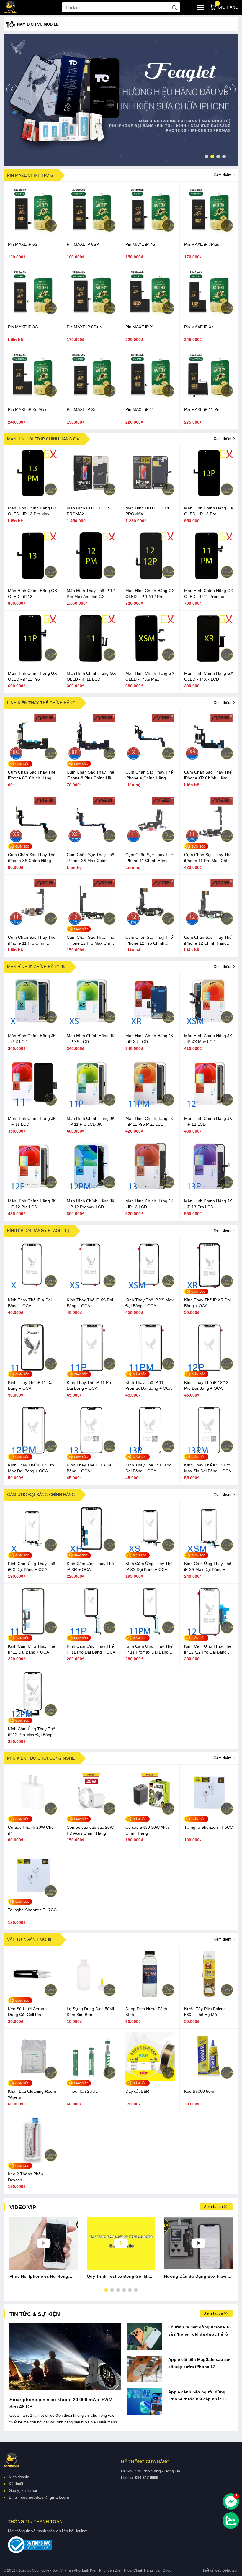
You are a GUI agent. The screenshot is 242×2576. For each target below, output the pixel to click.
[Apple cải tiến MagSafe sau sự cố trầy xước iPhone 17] (145, 2369)
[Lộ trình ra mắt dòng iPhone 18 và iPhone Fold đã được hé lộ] (145, 2337)
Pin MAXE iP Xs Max (27, 409)
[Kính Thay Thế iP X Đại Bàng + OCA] (33, 1288)
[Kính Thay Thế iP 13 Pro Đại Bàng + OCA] (150, 1453)
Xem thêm (223, 175)
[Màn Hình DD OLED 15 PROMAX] (91, 496)
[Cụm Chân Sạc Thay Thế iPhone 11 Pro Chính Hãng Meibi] (33, 926)
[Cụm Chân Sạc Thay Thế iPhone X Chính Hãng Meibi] (150, 761)
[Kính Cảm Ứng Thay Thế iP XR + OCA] (91, 1552)
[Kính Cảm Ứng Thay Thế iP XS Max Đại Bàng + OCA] (209, 1552)
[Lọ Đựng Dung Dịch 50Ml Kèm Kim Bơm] (91, 1997)
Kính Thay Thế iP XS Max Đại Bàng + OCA (149, 1303)
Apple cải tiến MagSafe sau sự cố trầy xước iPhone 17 (199, 2363)
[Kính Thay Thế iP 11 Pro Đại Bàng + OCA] (91, 1371)
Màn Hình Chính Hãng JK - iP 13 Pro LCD (208, 1204)
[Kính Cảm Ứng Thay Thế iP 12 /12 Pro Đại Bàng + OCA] (209, 1635)
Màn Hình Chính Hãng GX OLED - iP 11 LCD (91, 676)
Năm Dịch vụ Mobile (38, 24)
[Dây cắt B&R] (150, 2080)
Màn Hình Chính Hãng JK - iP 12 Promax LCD (91, 1204)
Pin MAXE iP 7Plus (202, 244)
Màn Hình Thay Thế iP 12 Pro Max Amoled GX (91, 594)
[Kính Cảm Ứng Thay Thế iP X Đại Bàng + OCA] (33, 1552)
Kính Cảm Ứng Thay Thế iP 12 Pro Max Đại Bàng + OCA (32, 1732)
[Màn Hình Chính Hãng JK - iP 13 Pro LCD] (209, 1189)
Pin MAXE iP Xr (81, 409)
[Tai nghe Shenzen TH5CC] (209, 1816)
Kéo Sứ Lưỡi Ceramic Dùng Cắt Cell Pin (28, 2012)
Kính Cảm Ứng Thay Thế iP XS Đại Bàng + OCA (149, 1566)
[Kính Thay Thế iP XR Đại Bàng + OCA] (209, 1288)
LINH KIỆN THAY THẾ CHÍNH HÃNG (41, 703)
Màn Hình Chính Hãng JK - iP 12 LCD (208, 1121)
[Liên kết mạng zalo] (231, 2521)
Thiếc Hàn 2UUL (82, 2091)
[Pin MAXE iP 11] (150, 398)
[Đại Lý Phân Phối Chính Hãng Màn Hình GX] (121, 99)
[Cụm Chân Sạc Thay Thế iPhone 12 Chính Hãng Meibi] (209, 926)
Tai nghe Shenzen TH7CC (32, 1910)
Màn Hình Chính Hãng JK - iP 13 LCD (149, 1204)
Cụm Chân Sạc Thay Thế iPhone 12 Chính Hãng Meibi (208, 940)
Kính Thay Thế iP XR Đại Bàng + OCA (207, 1303)
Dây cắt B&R (137, 2091)
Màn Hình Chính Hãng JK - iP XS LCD (91, 1039)
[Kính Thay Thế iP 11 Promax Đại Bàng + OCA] (150, 1371)
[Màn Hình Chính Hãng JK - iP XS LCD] (91, 1024)
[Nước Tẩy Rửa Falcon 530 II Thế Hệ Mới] (209, 1997)
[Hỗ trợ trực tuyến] (231, 2502)
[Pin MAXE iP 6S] (33, 233)
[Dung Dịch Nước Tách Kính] (150, 1997)
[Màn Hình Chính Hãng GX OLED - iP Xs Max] (150, 662)
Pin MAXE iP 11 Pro (202, 409)
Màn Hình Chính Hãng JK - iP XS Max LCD (208, 1039)
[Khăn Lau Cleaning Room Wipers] (33, 2080)
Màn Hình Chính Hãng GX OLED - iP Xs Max (150, 676)
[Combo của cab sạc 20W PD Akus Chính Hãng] (91, 1816)
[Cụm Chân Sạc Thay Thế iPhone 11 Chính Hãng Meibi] (150, 843)
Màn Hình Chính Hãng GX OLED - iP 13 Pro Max (32, 511)
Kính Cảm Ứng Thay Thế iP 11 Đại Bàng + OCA (32, 1649)
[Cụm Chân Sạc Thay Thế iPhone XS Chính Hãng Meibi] (33, 843)
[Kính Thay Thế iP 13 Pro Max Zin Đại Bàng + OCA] (209, 1453)
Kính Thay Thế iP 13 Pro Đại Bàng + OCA (148, 1468)
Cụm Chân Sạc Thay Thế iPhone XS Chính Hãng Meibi (32, 858)
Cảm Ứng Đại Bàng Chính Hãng (41, 1495)
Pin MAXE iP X (139, 327)
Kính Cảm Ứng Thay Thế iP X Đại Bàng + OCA (32, 1566)
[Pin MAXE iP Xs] (209, 315)
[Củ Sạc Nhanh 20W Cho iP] (33, 1816)
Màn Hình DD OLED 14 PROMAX (147, 511)
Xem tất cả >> (216, 2207)
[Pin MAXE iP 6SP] (91, 233)
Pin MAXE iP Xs (199, 327)
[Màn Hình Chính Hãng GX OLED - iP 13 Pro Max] (33, 496)
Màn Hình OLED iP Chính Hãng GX (43, 439)
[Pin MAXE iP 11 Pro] (209, 398)
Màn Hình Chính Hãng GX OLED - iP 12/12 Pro (150, 594)
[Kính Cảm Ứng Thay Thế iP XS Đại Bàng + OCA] (150, 1552)
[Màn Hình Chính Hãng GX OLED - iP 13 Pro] (209, 496)
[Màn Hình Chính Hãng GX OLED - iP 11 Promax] (209, 579)
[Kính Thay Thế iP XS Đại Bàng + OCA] (91, 1288)
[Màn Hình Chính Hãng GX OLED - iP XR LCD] (209, 662)
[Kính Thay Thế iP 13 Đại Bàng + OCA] (91, 1453)
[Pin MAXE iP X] (150, 315)
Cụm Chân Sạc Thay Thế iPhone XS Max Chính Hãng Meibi (90, 858)
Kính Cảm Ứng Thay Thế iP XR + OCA (90, 1566)
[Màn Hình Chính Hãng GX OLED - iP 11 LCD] (91, 662)
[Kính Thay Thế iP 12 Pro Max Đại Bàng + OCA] (33, 1453)
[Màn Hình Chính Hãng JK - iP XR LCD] (150, 1024)
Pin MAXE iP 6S (23, 244)
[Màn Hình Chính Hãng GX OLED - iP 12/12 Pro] (150, 579)
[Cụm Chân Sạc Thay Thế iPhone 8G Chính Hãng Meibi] (33, 761)
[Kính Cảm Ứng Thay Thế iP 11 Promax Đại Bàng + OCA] (150, 1635)
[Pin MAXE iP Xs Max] (33, 398)
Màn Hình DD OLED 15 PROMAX (89, 511)
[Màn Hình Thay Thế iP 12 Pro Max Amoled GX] (91, 579)
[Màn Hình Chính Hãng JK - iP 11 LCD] (33, 1107)
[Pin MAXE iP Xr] (91, 398)
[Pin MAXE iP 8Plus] (91, 315)
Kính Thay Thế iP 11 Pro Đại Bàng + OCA (90, 1385)
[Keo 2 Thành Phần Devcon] (33, 2162)
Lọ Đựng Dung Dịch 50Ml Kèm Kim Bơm (90, 2012)
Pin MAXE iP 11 (140, 409)
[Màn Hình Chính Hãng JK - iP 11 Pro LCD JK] (91, 1107)
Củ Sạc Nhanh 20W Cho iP (31, 1830)
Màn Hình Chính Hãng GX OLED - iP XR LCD (209, 676)
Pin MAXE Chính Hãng (30, 175)
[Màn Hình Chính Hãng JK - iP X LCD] (33, 1024)
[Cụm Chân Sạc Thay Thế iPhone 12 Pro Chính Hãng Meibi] (150, 926)
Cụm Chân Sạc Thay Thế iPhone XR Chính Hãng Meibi (208, 775)
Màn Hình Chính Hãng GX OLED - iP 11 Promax (209, 594)
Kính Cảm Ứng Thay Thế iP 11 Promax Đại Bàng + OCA (149, 1649)
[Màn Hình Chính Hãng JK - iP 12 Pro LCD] (33, 1189)
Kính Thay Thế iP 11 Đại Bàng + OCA (31, 1385)
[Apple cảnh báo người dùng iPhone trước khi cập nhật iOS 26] (145, 2402)
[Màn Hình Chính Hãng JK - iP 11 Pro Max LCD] (150, 1107)
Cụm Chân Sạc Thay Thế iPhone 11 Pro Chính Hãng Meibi (32, 940)
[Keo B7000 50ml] (209, 2080)
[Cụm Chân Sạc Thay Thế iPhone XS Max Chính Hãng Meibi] (91, 843)
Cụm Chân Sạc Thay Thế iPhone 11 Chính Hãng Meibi (149, 858)
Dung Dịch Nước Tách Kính (146, 2012)
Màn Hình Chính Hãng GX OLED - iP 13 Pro (209, 511)
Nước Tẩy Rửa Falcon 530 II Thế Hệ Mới (205, 2012)
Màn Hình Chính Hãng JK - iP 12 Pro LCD (32, 1204)
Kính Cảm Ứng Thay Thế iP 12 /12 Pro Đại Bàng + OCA (208, 1649)
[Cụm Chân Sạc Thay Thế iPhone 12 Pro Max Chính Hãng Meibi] (91, 926)
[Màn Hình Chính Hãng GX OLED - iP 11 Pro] (33, 662)
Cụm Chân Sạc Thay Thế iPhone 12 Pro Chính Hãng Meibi (149, 940)
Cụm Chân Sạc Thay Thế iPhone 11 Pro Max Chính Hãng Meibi (208, 858)
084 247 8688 (147, 2478)
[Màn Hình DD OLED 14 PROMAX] (150, 496)
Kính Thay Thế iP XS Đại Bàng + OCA (90, 1303)
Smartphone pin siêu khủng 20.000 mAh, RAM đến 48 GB (61, 2403)
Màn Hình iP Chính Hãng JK (36, 967)
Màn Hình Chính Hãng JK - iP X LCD (32, 1039)
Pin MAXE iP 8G (23, 327)
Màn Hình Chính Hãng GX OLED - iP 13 (32, 594)
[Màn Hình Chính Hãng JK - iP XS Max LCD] (209, 1024)
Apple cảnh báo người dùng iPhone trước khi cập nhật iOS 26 (199, 2396)
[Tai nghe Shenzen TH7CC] (33, 1898)
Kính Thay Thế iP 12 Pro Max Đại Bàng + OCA (31, 1468)
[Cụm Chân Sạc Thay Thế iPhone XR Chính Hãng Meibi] (209, 761)
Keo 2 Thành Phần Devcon (26, 2177)
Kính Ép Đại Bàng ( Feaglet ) (38, 1230)
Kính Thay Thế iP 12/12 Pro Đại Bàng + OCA (206, 1385)
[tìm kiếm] (174, 7)
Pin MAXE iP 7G (140, 244)
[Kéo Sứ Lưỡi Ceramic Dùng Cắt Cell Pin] (33, 1997)
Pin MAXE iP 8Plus (84, 327)
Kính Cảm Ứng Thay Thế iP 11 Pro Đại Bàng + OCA (91, 1649)
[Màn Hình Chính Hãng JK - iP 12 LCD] (209, 1107)
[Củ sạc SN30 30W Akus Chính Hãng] (150, 1816)
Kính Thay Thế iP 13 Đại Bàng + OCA (90, 1468)
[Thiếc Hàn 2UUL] (91, 2080)
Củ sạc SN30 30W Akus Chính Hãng (148, 1830)
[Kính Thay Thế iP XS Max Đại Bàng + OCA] (150, 1288)
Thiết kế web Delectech (220, 2570)
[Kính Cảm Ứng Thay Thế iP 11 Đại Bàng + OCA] (33, 1635)
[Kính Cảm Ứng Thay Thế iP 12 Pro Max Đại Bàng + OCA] (33, 1717)
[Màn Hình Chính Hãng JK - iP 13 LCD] (150, 1189)
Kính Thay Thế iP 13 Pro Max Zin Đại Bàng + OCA (208, 1468)
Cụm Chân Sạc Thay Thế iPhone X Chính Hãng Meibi (149, 775)
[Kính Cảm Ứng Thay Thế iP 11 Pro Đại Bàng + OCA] (91, 1635)
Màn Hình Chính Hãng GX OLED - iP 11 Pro (32, 676)
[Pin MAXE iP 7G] (150, 233)
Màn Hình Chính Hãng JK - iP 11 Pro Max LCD (149, 1121)
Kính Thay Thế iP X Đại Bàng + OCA (30, 1303)
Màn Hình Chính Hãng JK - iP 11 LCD (32, 1121)
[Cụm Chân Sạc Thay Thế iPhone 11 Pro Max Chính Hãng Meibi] (209, 843)
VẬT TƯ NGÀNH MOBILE (31, 1939)
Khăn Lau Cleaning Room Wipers (32, 2094)
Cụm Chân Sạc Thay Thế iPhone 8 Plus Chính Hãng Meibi (91, 775)
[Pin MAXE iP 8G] (33, 315)
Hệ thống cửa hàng (145, 2462)
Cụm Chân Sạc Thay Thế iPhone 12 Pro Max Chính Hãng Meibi (91, 940)
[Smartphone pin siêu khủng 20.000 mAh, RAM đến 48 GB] (65, 2357)
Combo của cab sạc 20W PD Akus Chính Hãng (90, 1830)
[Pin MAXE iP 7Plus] (209, 233)
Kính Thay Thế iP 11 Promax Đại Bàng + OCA (149, 1385)
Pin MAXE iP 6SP (83, 244)
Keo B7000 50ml (200, 2091)
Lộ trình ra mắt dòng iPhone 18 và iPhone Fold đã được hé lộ (200, 2331)
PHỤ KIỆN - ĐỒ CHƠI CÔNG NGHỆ (41, 1758)
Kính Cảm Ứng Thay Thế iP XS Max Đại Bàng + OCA (208, 1567)
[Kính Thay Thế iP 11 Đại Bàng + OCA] (33, 1371)
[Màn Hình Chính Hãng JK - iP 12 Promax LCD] (91, 1189)
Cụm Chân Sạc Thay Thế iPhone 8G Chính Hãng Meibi (32, 775)
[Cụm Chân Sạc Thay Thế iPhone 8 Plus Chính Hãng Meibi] (91, 761)
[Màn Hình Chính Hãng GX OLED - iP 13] (33, 579)
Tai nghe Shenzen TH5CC (209, 1827)
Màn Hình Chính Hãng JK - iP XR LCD (149, 1039)
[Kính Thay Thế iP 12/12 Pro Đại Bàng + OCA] (209, 1371)
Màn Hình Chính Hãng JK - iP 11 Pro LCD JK (91, 1121)
